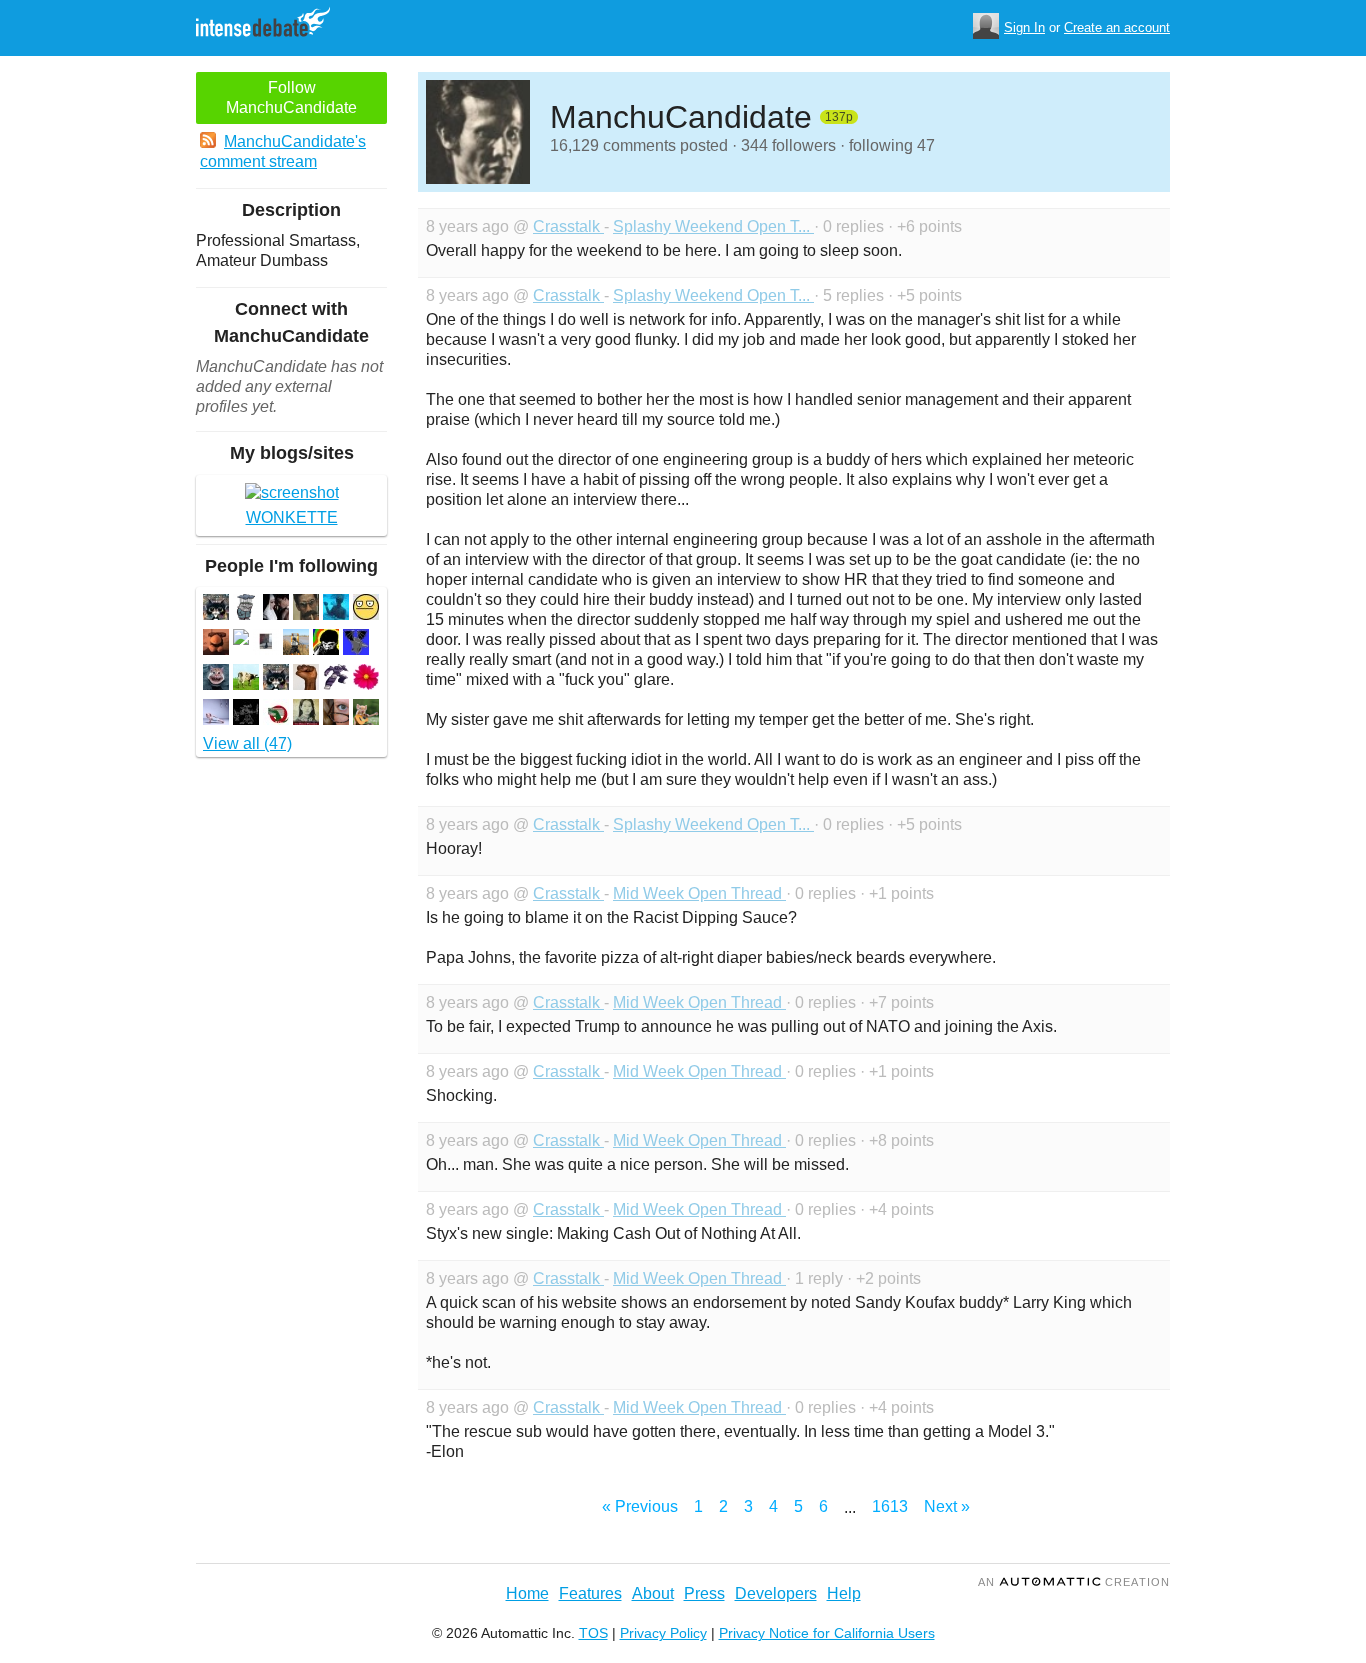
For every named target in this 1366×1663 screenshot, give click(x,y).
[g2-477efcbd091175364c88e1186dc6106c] (216, 609)
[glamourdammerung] (366, 609)
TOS (593, 1633)
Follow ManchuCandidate (291, 97)
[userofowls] (246, 714)
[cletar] (296, 644)
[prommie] (276, 714)
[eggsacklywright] (266, 644)
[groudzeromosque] (216, 714)
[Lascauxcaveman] (326, 644)
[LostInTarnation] (356, 644)
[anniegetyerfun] (276, 609)
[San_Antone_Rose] (336, 714)
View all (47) (247, 743)
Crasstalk (568, 226)
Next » (947, 1506)
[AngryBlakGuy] (306, 679)
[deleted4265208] (241, 639)
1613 (890, 1506)
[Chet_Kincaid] (306, 609)
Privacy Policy (663, 1633)
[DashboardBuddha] (216, 644)
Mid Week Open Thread (699, 893)
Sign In (1024, 27)
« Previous (640, 1506)
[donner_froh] (306, 714)
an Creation (1074, 1582)
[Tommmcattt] (276, 679)
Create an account (1117, 27)
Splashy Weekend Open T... (713, 226)
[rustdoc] (366, 714)
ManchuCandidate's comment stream (283, 151)
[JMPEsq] (336, 679)
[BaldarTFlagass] (216, 679)
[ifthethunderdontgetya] (336, 609)
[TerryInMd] (366, 679)
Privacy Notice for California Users (827, 1633)
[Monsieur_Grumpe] (246, 609)
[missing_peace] (246, 679)
